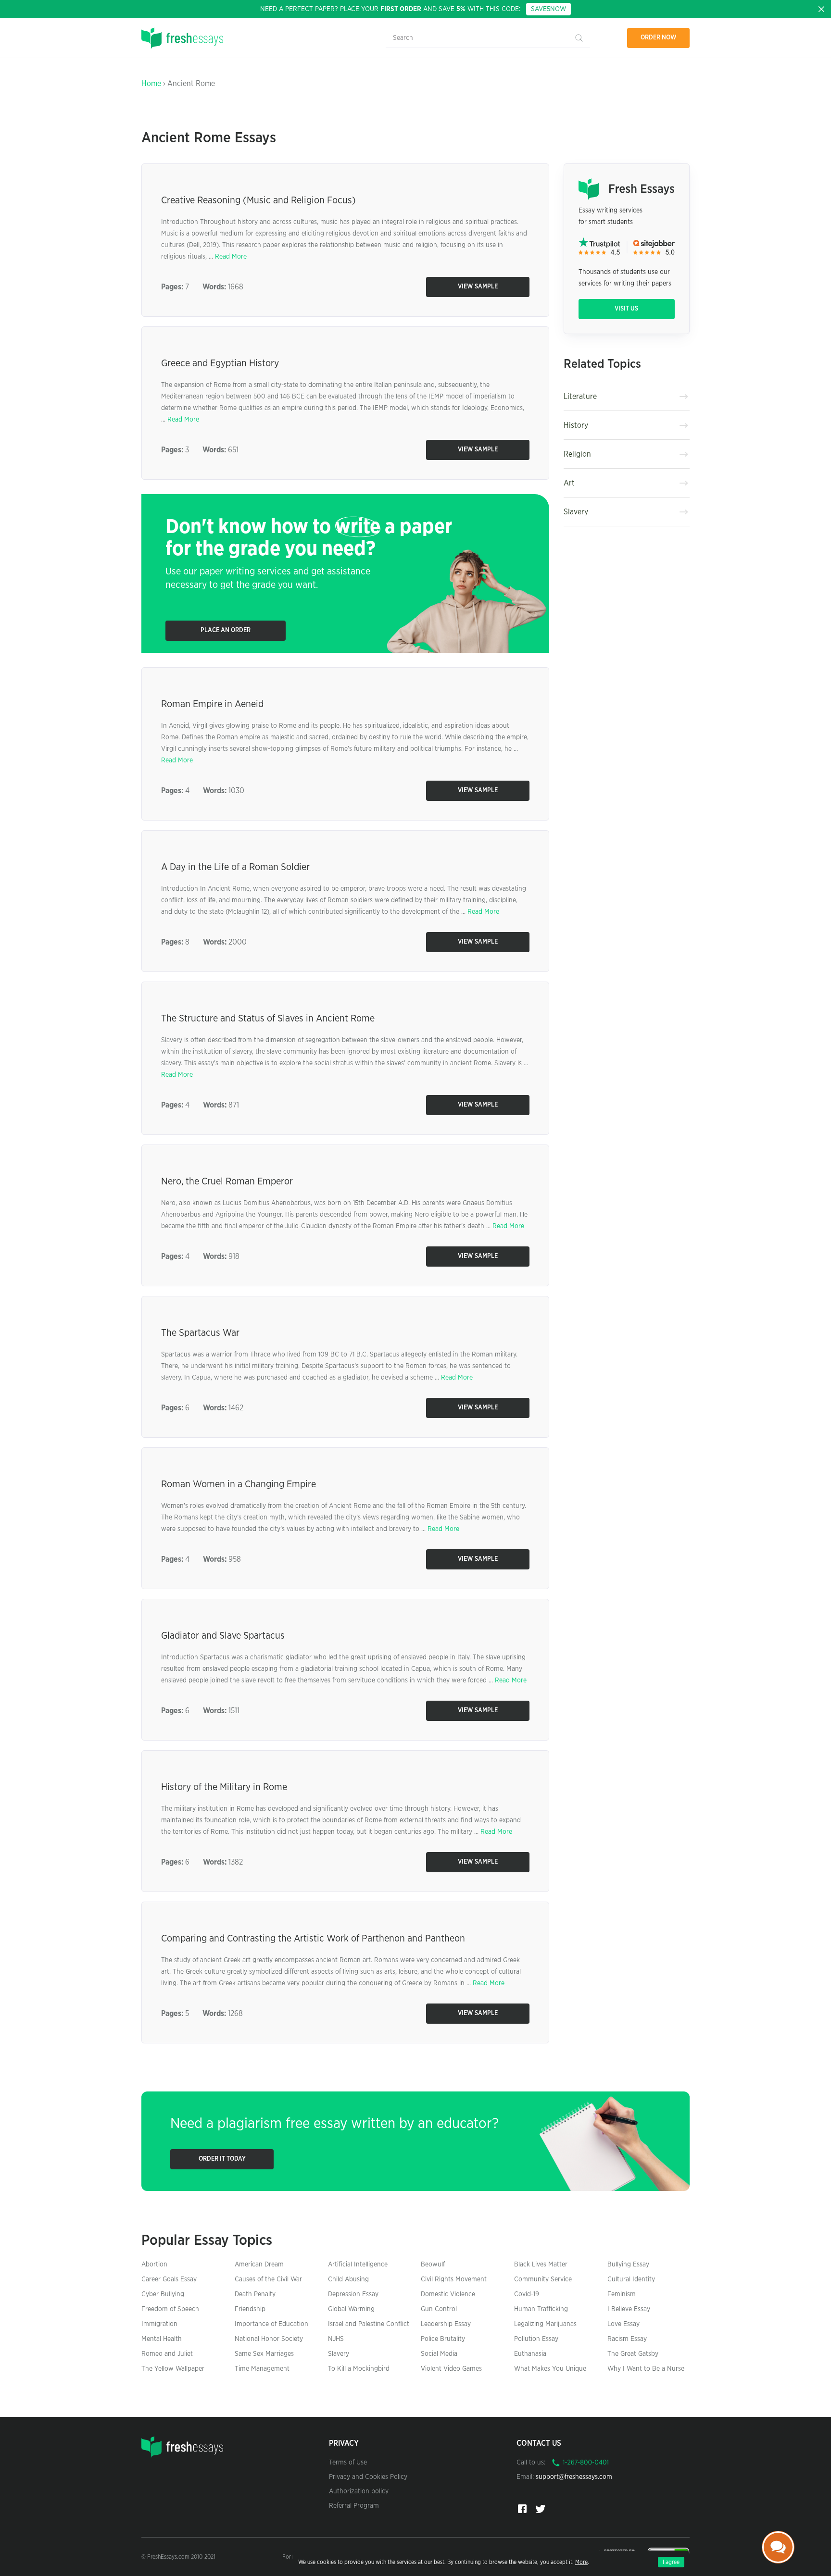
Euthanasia (530, 2354)
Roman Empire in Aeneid (212, 704)
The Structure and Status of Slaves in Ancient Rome (268, 1019)
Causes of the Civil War (268, 2279)
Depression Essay (353, 2294)
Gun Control (439, 2309)
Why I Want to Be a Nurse (646, 2369)
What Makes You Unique (550, 2369)
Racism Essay (627, 2339)
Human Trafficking (541, 2309)
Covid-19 (527, 2294)
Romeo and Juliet (167, 2354)
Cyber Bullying (163, 2294)
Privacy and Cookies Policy (368, 2477)
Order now (659, 38)
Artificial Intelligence (358, 2265)
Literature (580, 397)
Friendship (250, 2309)
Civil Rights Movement (454, 2279)
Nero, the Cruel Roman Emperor (227, 1182)
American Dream (259, 2265)
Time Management (262, 2369)
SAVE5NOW (548, 9)
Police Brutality (443, 2339)
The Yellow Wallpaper (173, 2369)
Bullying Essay (628, 2265)
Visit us (626, 309)
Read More (231, 257)
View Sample (478, 287)
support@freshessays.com (574, 2477)
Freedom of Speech (170, 2309)
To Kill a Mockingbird (359, 2369)
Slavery (576, 512)
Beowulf (433, 2265)
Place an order (226, 630)
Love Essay (623, 2324)
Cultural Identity (631, 2279)
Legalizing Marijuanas (545, 2324)
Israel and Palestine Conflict (369, 2324)
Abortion (154, 2265)
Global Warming (351, 2309)
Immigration (159, 2324)
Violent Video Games (451, 2369)
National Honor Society (269, 2339)
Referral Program (354, 2506)
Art (569, 483)
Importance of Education (271, 2324)
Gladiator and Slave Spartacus (223, 1636)
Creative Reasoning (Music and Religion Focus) (258, 200)
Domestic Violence (448, 2294)
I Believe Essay (629, 2309)
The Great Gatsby (633, 2354)
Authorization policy (359, 2491)
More (581, 2562)
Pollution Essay (536, 2339)
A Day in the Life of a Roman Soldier (235, 867)
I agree (671, 2562)
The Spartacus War (200, 1333)
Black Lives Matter (541, 2265)
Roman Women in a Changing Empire (239, 1484)
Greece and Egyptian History (220, 363)
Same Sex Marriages (264, 2354)
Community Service (543, 2279)
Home (151, 84)
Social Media (439, 2354)
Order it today (222, 2159)
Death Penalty (255, 2294)
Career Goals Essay (169, 2279)
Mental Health (162, 2339)
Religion (577, 454)
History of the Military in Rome (224, 1787)
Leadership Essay (446, 2324)
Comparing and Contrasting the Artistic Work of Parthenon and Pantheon (313, 1939)
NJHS (336, 2339)
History (576, 425)
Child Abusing (348, 2279)
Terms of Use (348, 2463)
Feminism (622, 2294)
